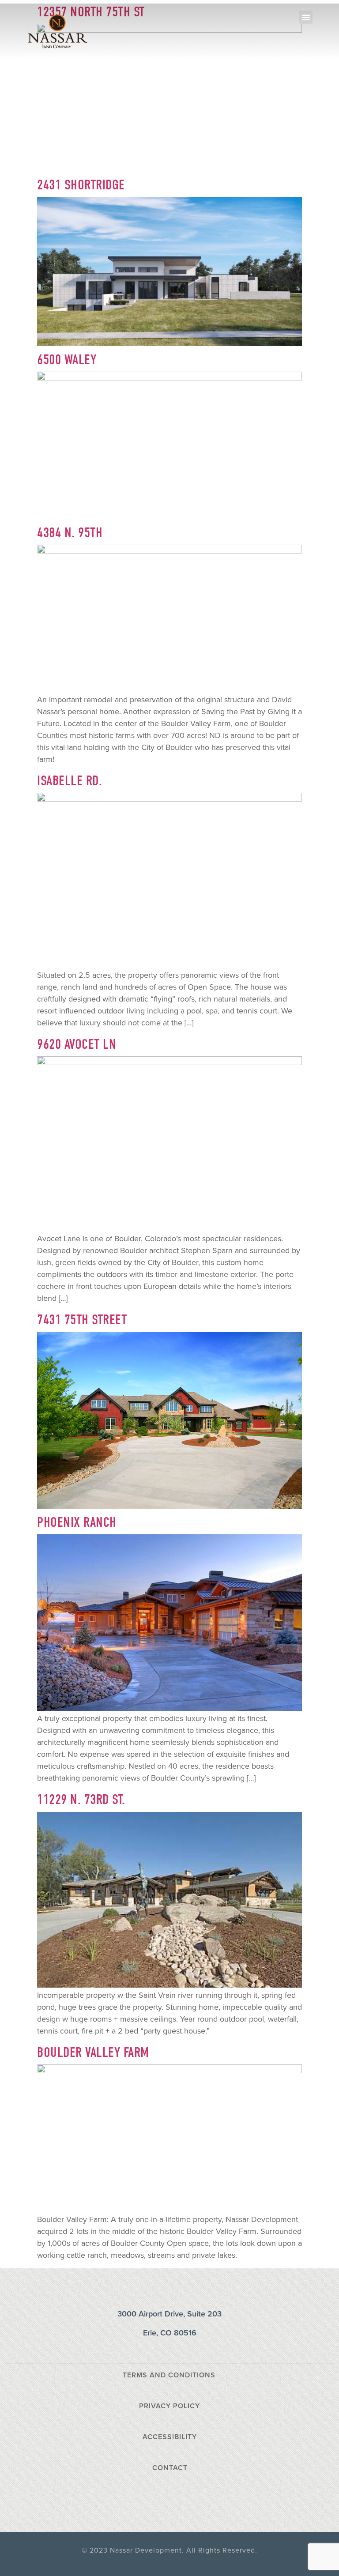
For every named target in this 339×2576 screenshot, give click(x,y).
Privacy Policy (169, 2406)
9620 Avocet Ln (77, 1044)
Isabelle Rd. (70, 781)
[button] (306, 17)
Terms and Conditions (169, 2375)
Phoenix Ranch (77, 1522)
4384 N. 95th (70, 533)
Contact (170, 2468)
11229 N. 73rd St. (81, 1799)
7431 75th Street (82, 1320)
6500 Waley (67, 360)
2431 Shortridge (81, 185)
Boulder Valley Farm (93, 2052)
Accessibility (170, 2437)
